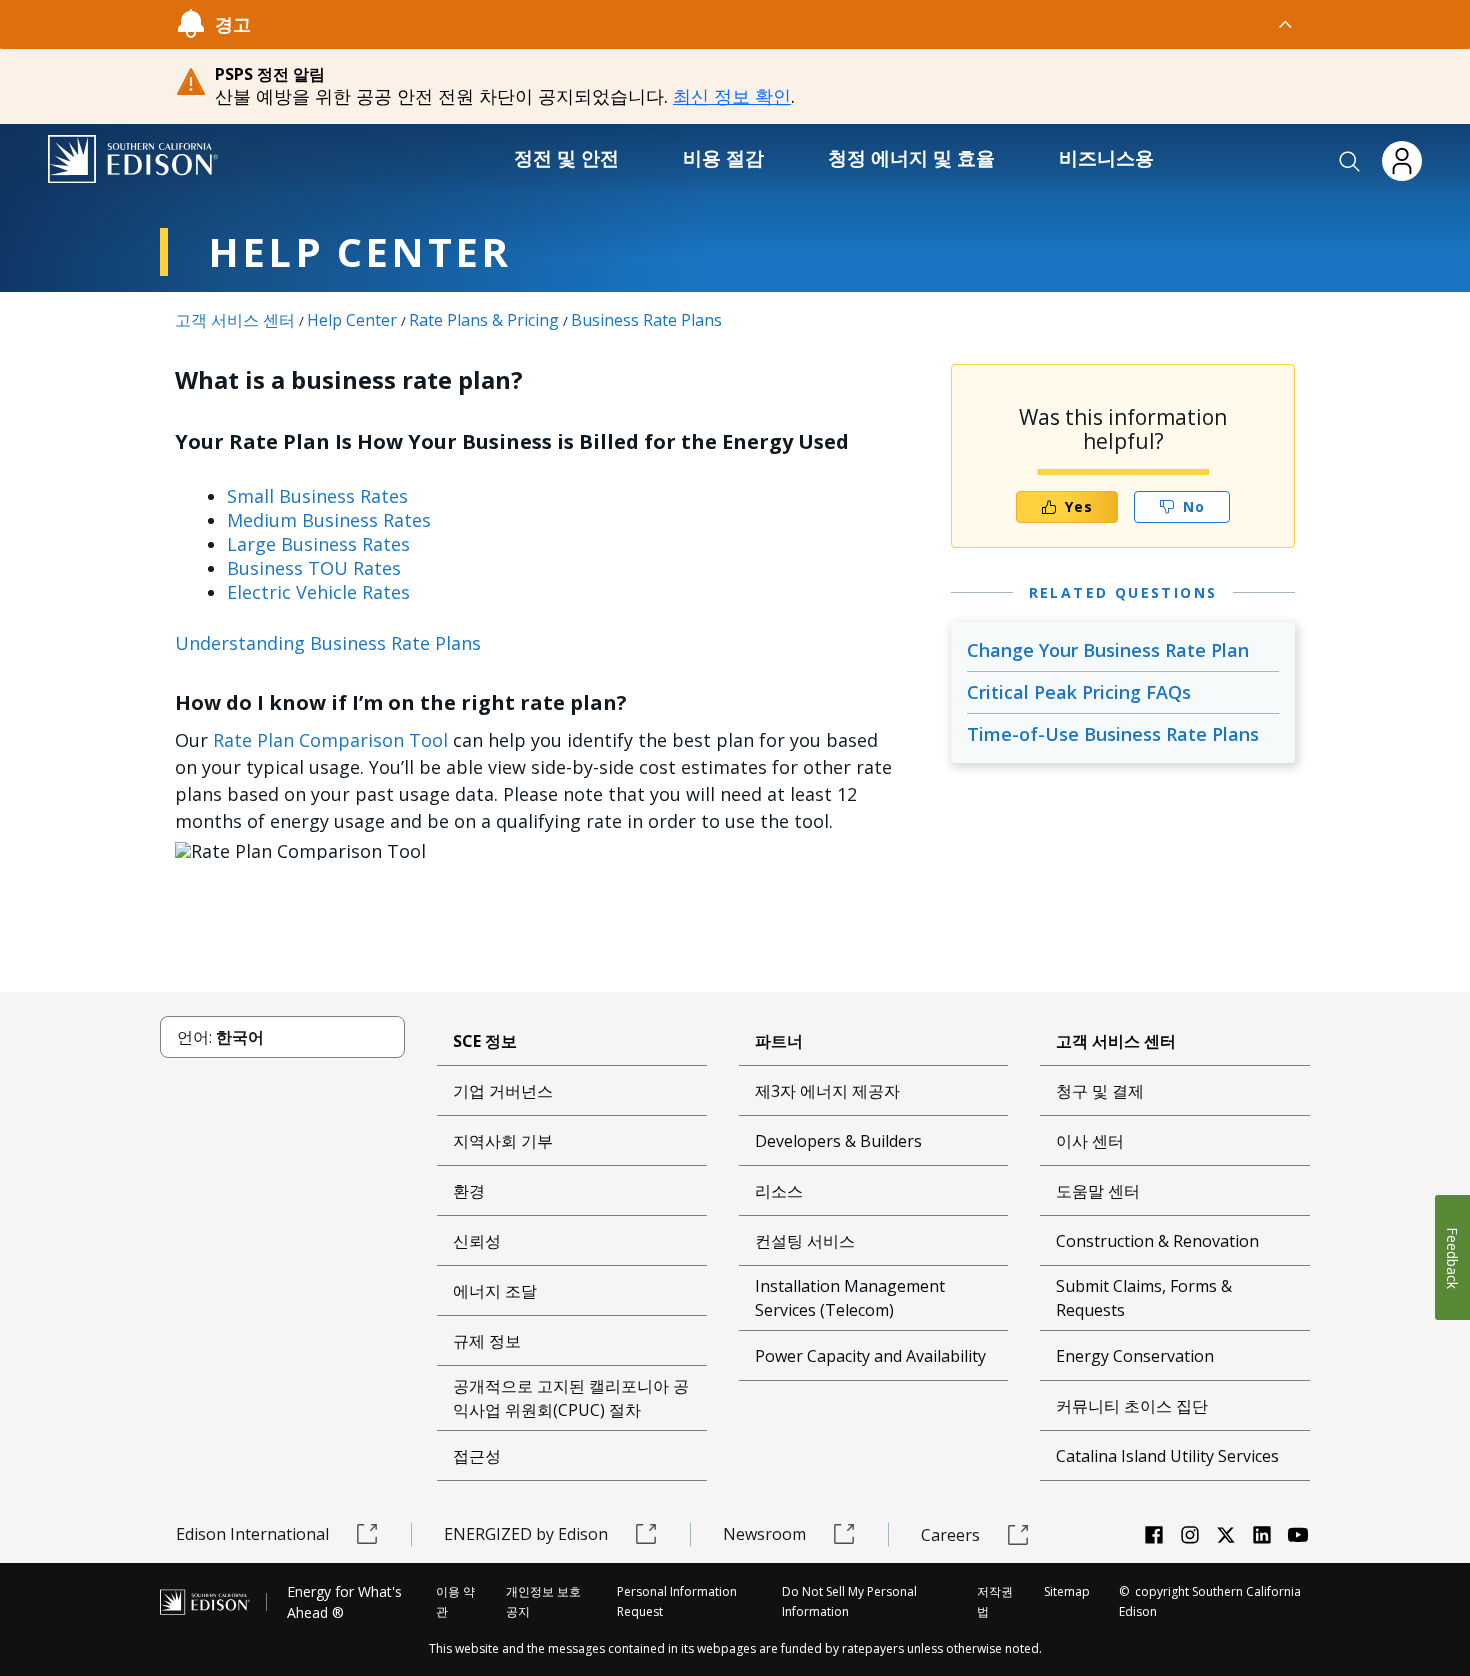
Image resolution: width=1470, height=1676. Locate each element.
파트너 (779, 1041)
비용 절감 (723, 158)
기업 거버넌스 (503, 1091)
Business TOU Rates (314, 568)
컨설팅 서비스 (805, 1241)
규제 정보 (487, 1341)
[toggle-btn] (773, 24)
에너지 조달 (495, 1291)
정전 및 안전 (566, 158)
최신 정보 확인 (732, 96)
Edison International (252, 1534)
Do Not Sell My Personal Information (849, 1601)
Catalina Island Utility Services (1167, 1456)
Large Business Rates (318, 544)
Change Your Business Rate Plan (1108, 650)
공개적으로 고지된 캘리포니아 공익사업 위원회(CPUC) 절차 (571, 1398)
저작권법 (995, 1601)
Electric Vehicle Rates (318, 592)
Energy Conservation (1135, 1356)
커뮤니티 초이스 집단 (1132, 1406)
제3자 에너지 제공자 (827, 1091)
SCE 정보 (485, 1041)
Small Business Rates (317, 496)
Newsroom (764, 1534)
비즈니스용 (1106, 158)
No (1194, 506)
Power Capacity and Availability (870, 1356)
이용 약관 (455, 1601)
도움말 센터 (1098, 1191)
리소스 (779, 1191)
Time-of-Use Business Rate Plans (1113, 734)
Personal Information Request (677, 1601)
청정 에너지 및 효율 (911, 158)
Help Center (352, 320)
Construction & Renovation (1157, 1241)
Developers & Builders (838, 1141)
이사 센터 (1090, 1141)
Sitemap (1067, 1591)
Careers (950, 1535)
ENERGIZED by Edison (526, 1534)
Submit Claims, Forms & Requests (1144, 1298)
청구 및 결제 (1100, 1091)
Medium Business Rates (329, 520)
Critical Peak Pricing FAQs (1079, 692)
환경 (469, 1191)
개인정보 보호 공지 (543, 1601)
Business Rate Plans (646, 320)
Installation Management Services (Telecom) (850, 1298)
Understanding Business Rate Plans (328, 643)
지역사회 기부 (503, 1141)
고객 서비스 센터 (235, 320)
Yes (1079, 506)
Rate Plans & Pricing (484, 320)
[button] (1350, 162)
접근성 (477, 1456)
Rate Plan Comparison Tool (330, 740)
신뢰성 (477, 1241)
